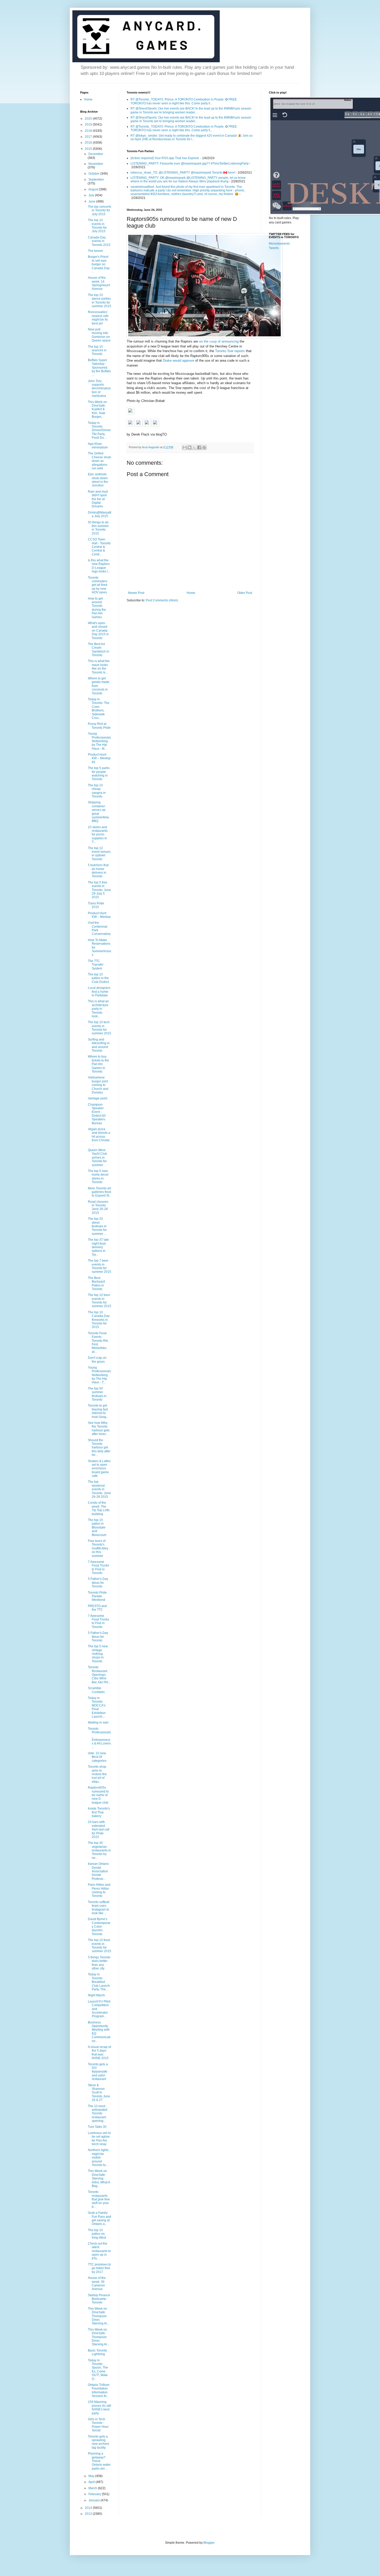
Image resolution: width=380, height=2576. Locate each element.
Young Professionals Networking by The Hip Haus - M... (99, 741)
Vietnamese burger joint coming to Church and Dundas (98, 1085)
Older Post (245, 593)
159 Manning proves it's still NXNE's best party (100, 2407)
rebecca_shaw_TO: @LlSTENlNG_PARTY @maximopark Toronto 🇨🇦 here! (183, 173)
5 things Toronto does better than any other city (99, 1963)
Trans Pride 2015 (96, 905)
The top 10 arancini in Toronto (97, 350)
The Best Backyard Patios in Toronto (96, 1283)
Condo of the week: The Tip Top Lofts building (99, 1508)
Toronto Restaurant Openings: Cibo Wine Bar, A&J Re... (99, 1675)
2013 (89, 2514)
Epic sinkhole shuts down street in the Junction (98, 480)
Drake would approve (178, 360)
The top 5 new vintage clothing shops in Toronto (98, 1654)
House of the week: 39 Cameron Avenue (97, 2283)
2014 (89, 2508)
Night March (96, 1995)
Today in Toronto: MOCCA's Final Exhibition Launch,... (97, 1707)
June (92, 201)
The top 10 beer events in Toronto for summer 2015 (100, 1301)
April (92, 2482)
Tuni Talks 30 (97, 2127)
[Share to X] (194, 447)
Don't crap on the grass (97, 1360)
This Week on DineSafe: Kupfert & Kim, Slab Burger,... (97, 409)
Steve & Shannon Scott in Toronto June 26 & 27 (99, 2093)
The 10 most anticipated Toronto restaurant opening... (98, 2114)
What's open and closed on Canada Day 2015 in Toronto (98, 631)
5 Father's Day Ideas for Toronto (98, 1583)
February (95, 2494)
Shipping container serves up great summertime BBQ (98, 812)
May (92, 2476)
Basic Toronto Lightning (97, 2352)
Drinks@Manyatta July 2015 (100, 514)
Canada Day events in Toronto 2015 (99, 241)
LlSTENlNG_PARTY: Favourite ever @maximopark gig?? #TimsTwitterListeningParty (190, 164)
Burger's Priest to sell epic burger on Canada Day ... (99, 264)
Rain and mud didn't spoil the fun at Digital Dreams (98, 499)
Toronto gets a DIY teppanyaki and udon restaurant (98, 2072)
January (94, 2500)
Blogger (209, 2543)
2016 (89, 143)
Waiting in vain (98, 1722)
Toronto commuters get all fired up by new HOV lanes (98, 585)
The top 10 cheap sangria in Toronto (97, 791)
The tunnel (95, 251)
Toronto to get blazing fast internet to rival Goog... (98, 1411)
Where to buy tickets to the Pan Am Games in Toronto (98, 1064)
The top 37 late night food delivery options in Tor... (98, 1247)
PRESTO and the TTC (97, 1608)
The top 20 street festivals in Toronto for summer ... (97, 1226)
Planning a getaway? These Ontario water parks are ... (99, 2461)
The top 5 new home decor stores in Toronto (98, 1177)
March (93, 2488)
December (96, 154)
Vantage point (98, 1098)
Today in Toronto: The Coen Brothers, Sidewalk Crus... (99, 709)
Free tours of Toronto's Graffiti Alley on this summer (98, 1548)
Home (191, 593)
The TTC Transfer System (96, 965)
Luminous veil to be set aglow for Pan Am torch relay (99, 2139)
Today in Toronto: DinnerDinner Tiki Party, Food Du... (99, 430)
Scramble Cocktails (96, 1690)
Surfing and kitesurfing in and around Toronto (99, 1045)
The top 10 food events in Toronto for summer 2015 (100, 1946)
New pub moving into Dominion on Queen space (99, 335)
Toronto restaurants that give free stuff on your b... (99, 2199)
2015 (89, 149)
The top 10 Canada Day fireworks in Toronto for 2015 (99, 1320)
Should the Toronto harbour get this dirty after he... (99, 1448)
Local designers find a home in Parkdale (99, 992)
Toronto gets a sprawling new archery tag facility (98, 2442)
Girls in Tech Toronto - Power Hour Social (98, 2425)
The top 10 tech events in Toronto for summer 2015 (100, 1028)
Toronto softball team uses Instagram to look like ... (99, 1908)
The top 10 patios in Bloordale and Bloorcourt (97, 1527)
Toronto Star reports (230, 351)
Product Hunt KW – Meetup (99, 915)
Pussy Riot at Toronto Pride (99, 726)
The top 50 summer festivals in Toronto (97, 1394)
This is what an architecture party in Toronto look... (98, 1009)
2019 (89, 125)
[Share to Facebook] (199, 447)
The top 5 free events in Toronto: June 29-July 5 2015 (99, 890)
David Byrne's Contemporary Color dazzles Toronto (99, 1927)
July (92, 195)
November (96, 164)
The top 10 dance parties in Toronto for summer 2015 (100, 301)
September (96, 180)
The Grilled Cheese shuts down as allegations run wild (100, 461)
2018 (89, 131)
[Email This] (185, 447)
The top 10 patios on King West (97, 2234)
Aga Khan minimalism (98, 446)
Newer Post (136, 593)
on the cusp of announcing (219, 341)
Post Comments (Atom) (162, 600)
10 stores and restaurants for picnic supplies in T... (98, 835)
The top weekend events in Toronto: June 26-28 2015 (99, 1489)
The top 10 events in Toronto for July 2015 (97, 226)
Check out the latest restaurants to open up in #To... (99, 2251)
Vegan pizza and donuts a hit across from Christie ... (99, 1137)
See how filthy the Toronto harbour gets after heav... (99, 1428)
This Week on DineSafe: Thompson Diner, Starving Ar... (98, 2316)
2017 (89, 137)
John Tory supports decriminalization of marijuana (99, 389)
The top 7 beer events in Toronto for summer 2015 (100, 1266)
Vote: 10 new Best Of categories (97, 1757)
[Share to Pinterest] (204, 447)
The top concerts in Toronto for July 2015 (100, 210)
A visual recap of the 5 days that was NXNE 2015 (99, 2053)
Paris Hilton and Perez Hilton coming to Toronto (99, 1890)
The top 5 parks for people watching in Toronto (99, 774)
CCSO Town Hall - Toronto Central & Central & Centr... (99, 547)
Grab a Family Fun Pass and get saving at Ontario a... (100, 2218)
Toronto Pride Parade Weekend (97, 1596)
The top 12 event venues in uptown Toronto (99, 854)
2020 (89, 119)
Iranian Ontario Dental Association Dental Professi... (98, 1871)
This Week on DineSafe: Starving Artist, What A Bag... (99, 2178)
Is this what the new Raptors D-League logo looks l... (99, 566)
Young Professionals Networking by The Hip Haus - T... (99, 1375)
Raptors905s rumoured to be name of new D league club (98, 1795)
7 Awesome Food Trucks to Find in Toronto (98, 1567)
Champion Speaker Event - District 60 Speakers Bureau (97, 1114)
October (94, 174)
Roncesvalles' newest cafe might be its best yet (98, 318)
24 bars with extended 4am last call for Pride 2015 (99, 1829)
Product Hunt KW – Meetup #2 (99, 758)
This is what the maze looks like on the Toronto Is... (99, 667)
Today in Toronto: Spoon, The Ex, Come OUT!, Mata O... (98, 2370)
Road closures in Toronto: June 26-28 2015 (98, 1207)
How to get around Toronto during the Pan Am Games (97, 608)
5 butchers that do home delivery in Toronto (98, 871)
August (94, 189)
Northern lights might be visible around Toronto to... (98, 2158)
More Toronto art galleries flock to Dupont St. (100, 1192)
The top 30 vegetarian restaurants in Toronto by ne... (99, 1850)
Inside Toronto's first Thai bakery (99, 1812)
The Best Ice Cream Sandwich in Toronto (98, 650)
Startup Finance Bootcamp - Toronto (99, 2299)
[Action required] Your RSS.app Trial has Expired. (165, 158)
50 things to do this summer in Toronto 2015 (98, 528)
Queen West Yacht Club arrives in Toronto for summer (97, 1158)
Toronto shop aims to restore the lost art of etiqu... (97, 1774)
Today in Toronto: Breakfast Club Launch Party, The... (99, 1982)
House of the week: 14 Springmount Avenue (99, 283)
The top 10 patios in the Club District (98, 978)
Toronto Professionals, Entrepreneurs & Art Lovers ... (99, 1738)
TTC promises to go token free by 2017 (99, 2268)
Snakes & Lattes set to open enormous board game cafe (99, 1469)
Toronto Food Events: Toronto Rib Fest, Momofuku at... (98, 1343)
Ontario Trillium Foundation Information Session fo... (99, 2390)
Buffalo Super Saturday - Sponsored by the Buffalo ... (99, 368)
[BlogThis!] (189, 447)
